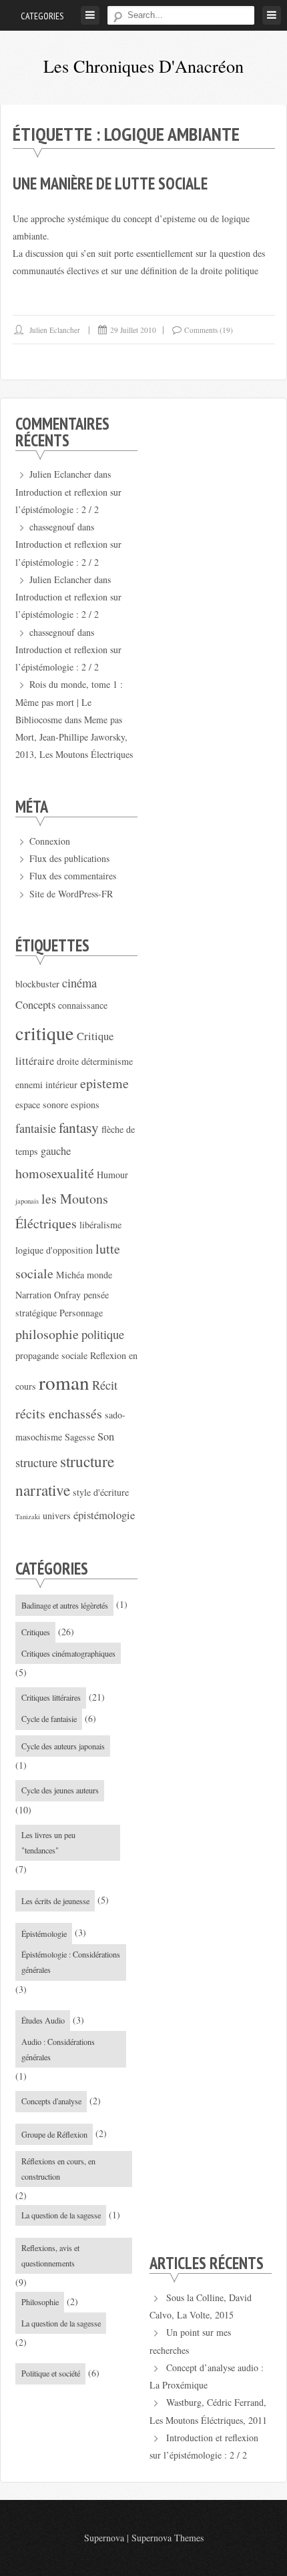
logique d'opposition (54, 1250)
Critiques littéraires (51, 1697)
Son (106, 1436)
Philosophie (40, 2302)
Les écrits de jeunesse (55, 1901)
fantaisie (36, 1128)
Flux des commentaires (73, 876)
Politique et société (51, 2373)
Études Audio (43, 2020)
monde (99, 1275)
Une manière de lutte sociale (110, 183)
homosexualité (55, 1173)
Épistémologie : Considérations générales (71, 1962)
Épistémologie (44, 1934)
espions (85, 1105)
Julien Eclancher (55, 330)
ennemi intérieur (46, 1085)
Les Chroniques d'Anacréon (143, 66)
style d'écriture (101, 1492)
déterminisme (107, 1061)
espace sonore (42, 1105)
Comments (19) (209, 330)
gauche (56, 1151)
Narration (33, 1295)
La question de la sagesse (61, 2215)
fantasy (79, 1127)
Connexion (50, 841)
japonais (27, 1201)
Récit (105, 1385)
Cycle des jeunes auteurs (60, 1790)
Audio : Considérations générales (58, 2049)
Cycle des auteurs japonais (63, 1746)
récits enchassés (59, 1413)
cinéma (79, 983)
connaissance (83, 1005)
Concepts (35, 1005)
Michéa (70, 1275)
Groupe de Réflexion (54, 2134)
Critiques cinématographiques (68, 1653)
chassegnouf (52, 527)
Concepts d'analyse (51, 2101)
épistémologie (104, 1515)
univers (57, 1516)
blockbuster (37, 984)
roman (64, 1382)
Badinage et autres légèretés (65, 1605)
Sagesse (80, 1437)
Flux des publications (69, 858)
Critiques (36, 1632)
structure (36, 1462)
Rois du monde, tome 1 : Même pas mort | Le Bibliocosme (69, 702)
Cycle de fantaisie (49, 1719)
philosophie (47, 1334)
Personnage (81, 1313)
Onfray (67, 1295)
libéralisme (100, 1225)
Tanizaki (28, 1517)
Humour (112, 1175)
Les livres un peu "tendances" (48, 1842)
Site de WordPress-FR (71, 894)
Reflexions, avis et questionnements (50, 2255)
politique (103, 1334)
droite (68, 1061)
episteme (104, 1083)
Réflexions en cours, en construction (58, 2169)
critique (45, 1033)
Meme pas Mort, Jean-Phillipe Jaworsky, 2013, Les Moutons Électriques (74, 737)
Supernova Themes (168, 2538)
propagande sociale (51, 1355)
